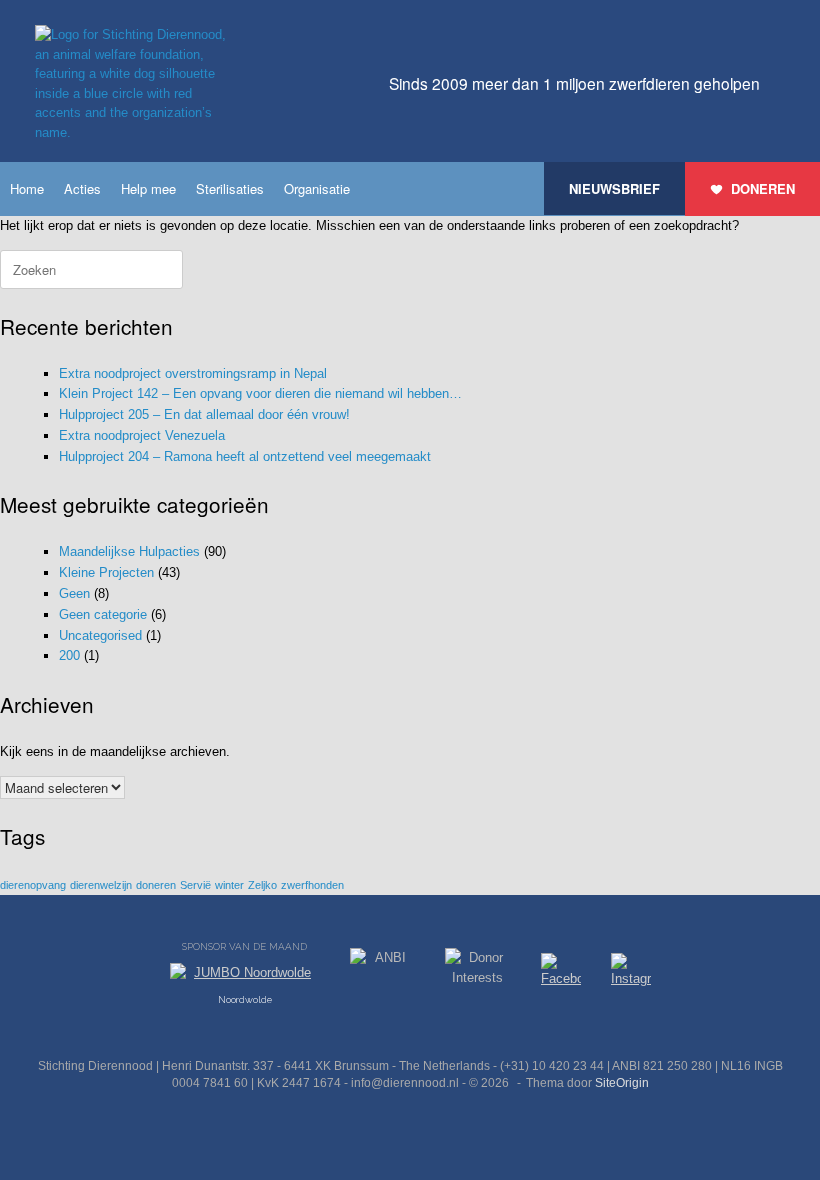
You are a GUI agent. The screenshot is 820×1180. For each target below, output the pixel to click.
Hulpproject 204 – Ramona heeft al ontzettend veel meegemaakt (245, 456)
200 (69, 655)
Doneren (763, 188)
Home (27, 188)
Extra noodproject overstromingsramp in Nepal (193, 373)
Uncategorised (100, 635)
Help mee (148, 188)
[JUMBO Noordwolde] (245, 978)
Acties (82, 188)
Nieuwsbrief (614, 188)
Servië (195, 885)
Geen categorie (103, 614)
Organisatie (317, 188)
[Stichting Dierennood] (135, 83)
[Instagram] (631, 974)
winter (229, 885)
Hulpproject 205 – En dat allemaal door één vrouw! (204, 414)
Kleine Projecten (106, 572)
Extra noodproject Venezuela (142, 435)
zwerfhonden (312, 885)
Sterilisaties (230, 188)
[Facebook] (561, 973)
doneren (156, 885)
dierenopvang (33, 885)
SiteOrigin (622, 1083)
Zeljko (262, 885)
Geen (74, 593)
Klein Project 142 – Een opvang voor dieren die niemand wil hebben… (260, 393)
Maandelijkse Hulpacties (129, 551)
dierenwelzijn (101, 885)
